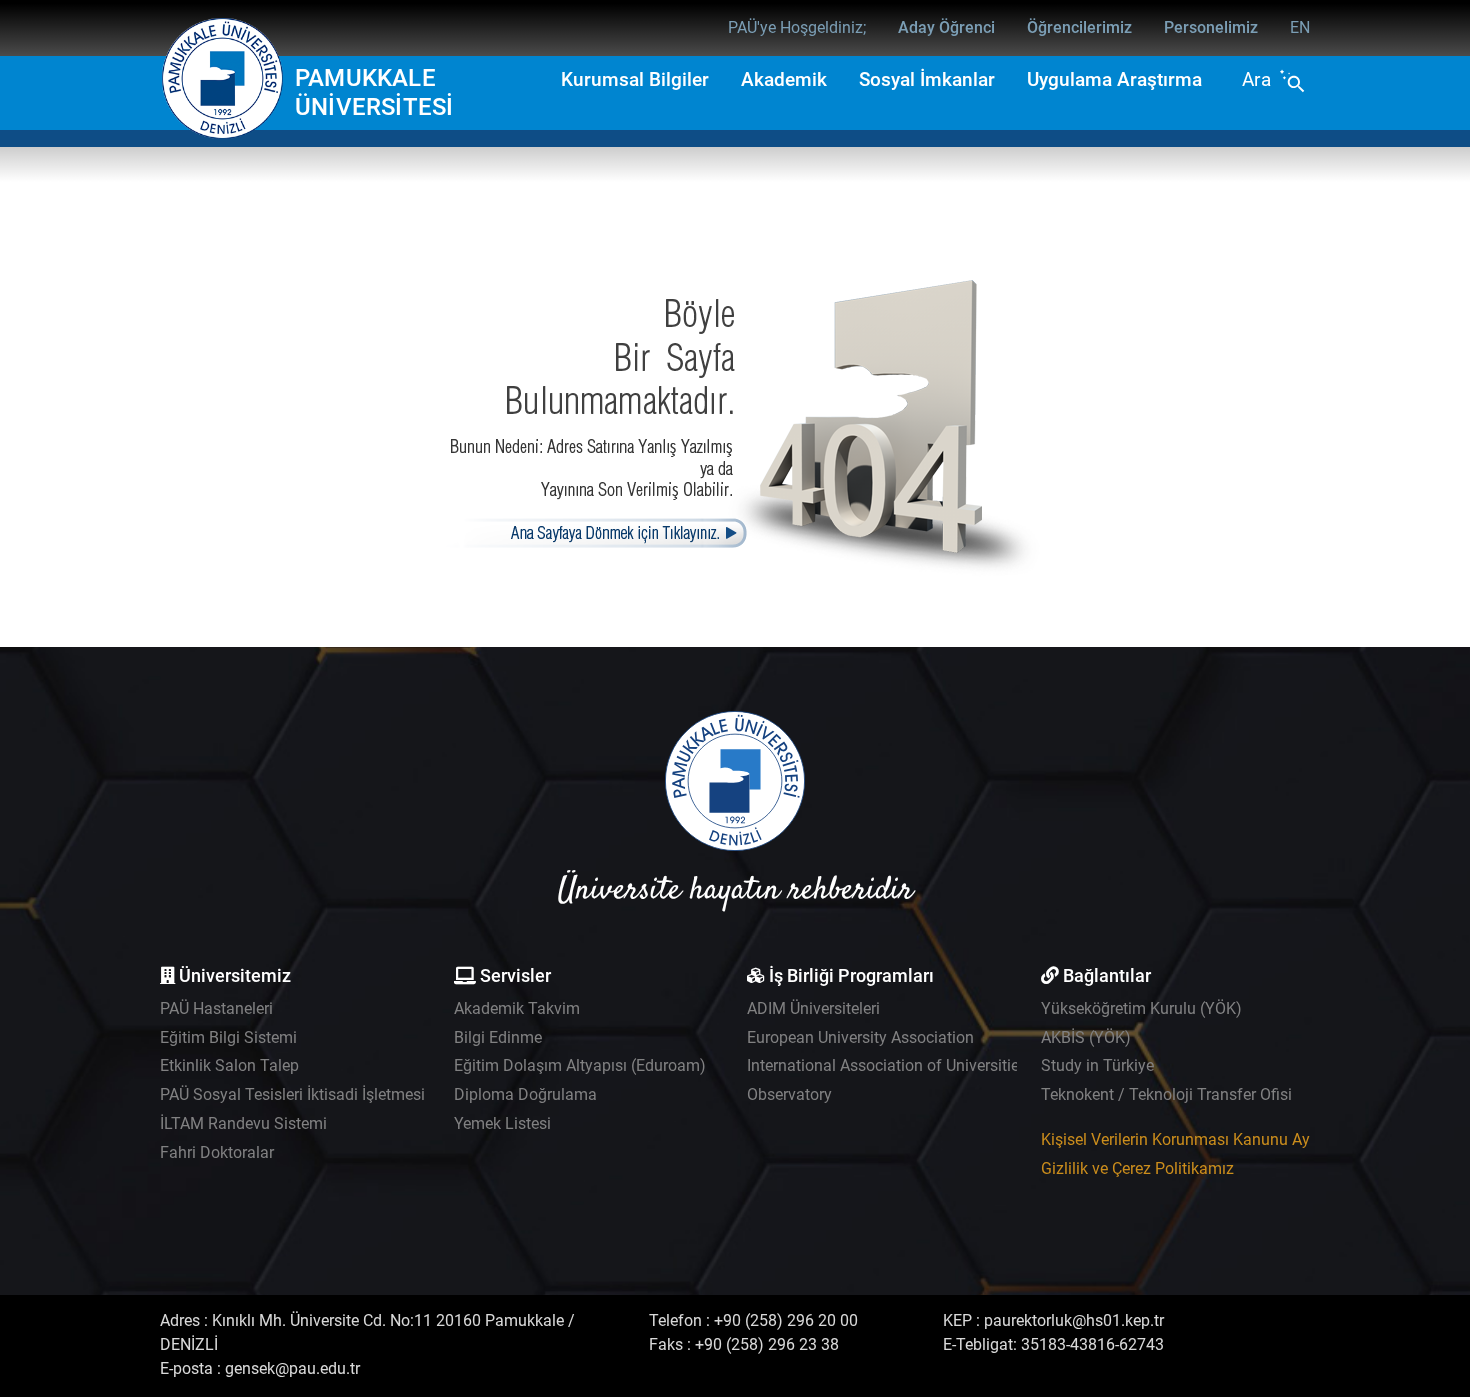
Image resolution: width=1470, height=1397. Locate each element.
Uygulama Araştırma (1114, 79)
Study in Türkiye (1097, 1065)
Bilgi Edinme (498, 1037)
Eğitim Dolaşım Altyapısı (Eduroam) (580, 1065)
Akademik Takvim (517, 1008)
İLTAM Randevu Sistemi (243, 1123)
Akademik (784, 79)
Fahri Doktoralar (217, 1152)
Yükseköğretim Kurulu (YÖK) (1141, 1008)
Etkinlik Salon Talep (229, 1065)
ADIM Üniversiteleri (813, 1008)
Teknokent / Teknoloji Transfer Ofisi (1166, 1094)
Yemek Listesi (502, 1123)
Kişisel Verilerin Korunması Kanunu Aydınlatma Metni (1229, 1139)
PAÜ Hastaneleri (216, 1008)
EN (1300, 27)
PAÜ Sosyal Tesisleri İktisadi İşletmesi (292, 1094)
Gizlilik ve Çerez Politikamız (1137, 1168)
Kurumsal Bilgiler (635, 79)
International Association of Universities (887, 1065)
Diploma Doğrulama (525, 1094)
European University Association (860, 1037)
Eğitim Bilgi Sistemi (228, 1037)
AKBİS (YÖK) (1086, 1037)
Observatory (789, 1094)
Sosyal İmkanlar (927, 79)
